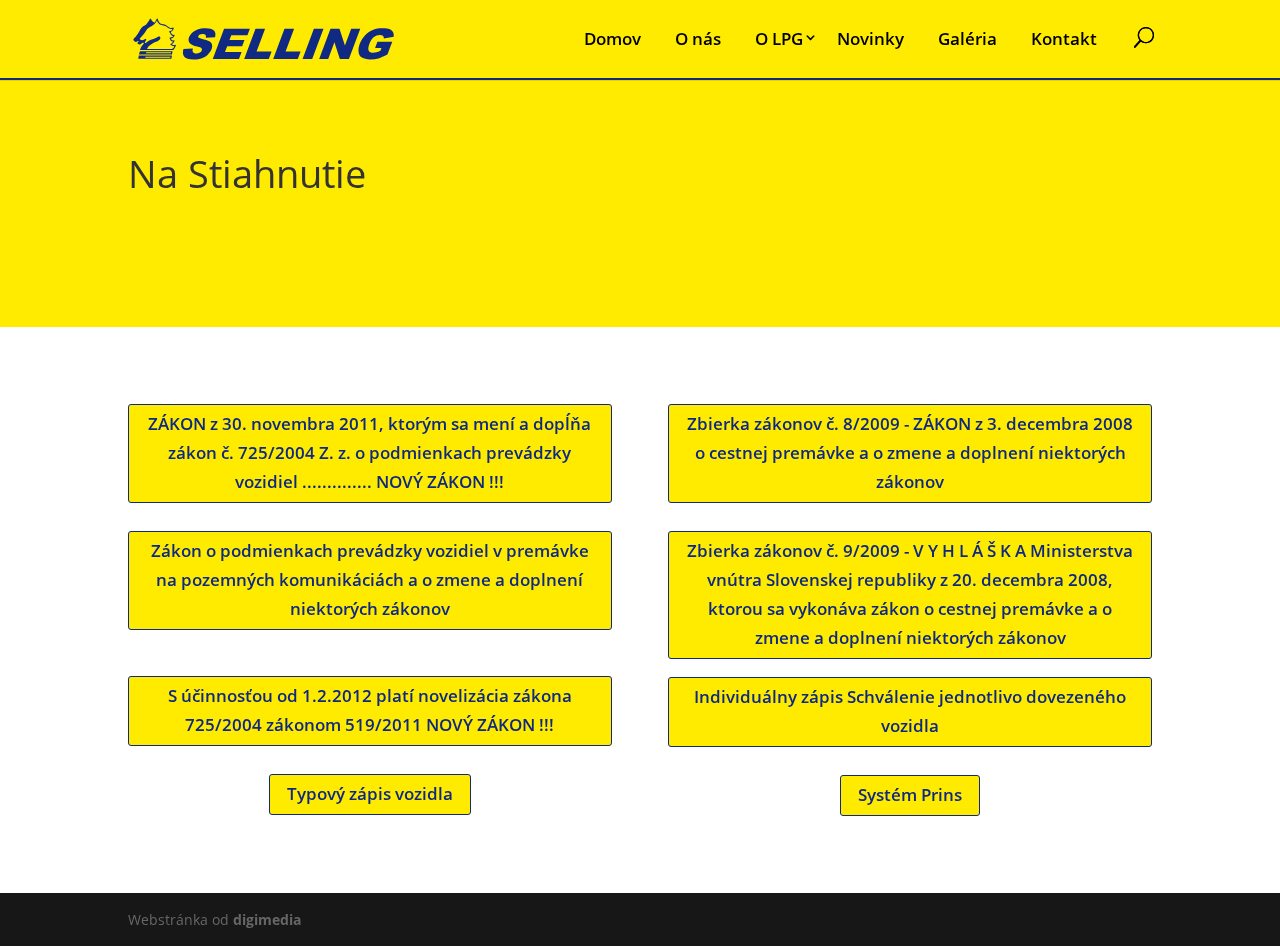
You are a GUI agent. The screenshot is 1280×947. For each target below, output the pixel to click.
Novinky (870, 38)
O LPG (779, 38)
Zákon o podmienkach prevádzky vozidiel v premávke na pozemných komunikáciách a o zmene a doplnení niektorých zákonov (370, 579)
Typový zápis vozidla (370, 793)
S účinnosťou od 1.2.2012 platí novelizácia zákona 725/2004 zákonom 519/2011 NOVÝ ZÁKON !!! (370, 710)
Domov (612, 38)
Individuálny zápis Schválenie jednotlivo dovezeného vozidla (910, 711)
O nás (698, 38)
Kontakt (1064, 38)
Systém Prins (910, 794)
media (267, 919)
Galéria (967, 38)
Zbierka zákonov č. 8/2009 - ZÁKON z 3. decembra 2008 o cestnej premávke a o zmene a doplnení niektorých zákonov (910, 452)
